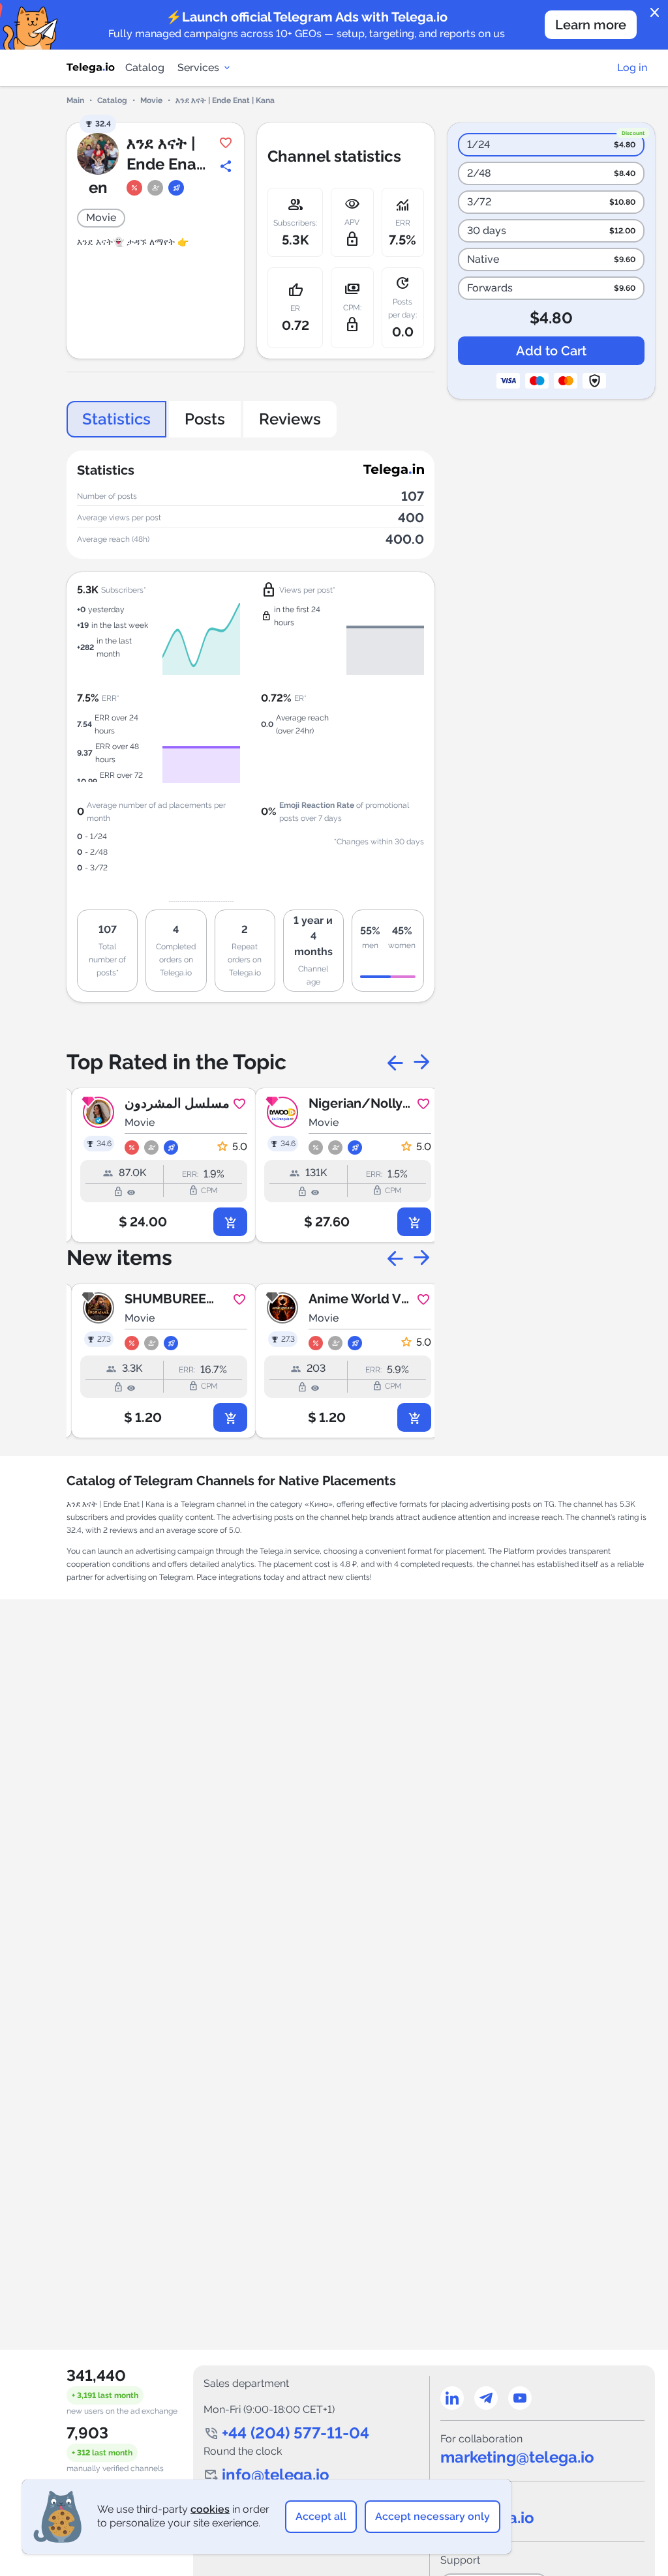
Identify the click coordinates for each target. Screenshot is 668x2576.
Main (75, 100)
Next (421, 1062)
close (655, 13)
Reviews (290, 419)
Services (198, 67)
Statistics (116, 419)
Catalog (145, 67)
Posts (205, 419)
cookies (210, 2509)
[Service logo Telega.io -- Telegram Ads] (91, 68)
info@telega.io (276, 2475)
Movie (151, 100)
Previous (395, 1062)
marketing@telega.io (517, 2457)
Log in (632, 67)
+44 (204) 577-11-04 (296, 2433)
